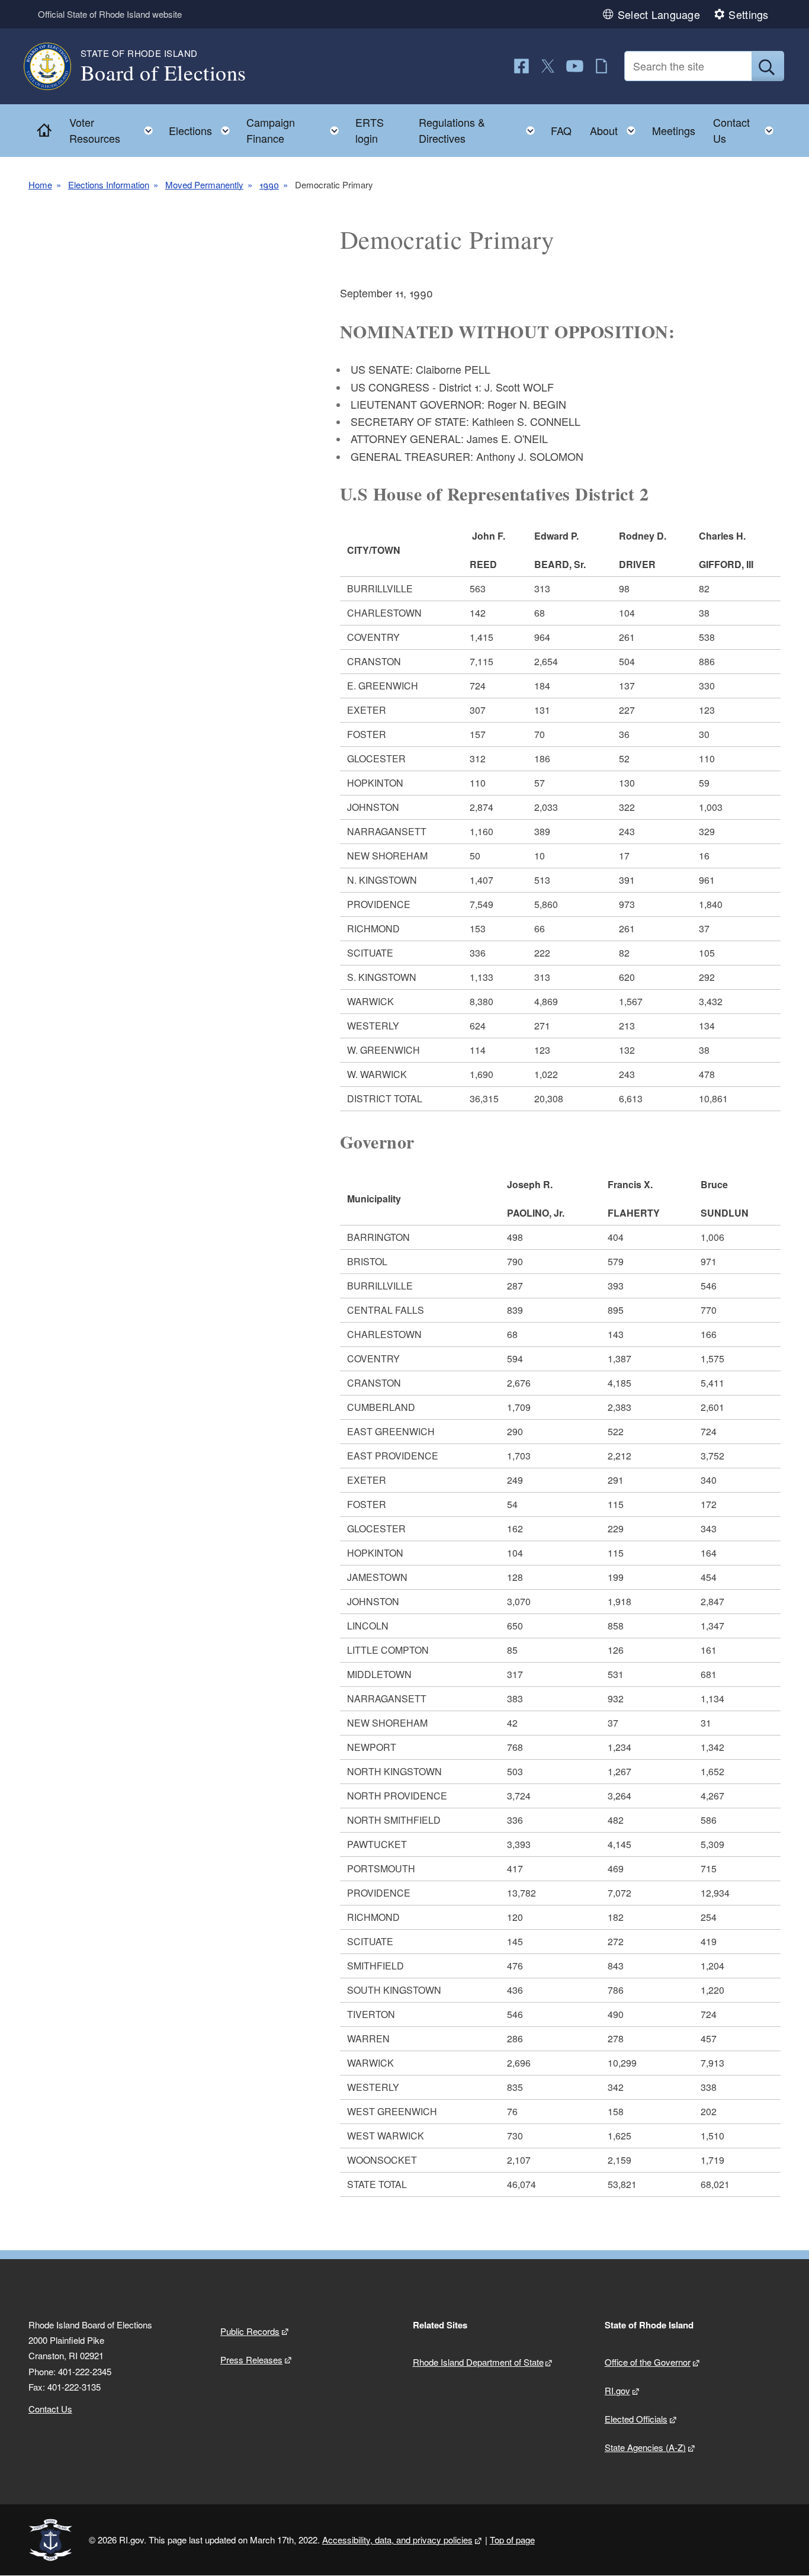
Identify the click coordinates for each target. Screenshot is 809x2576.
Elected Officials (636, 2419)
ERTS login (370, 130)
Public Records (250, 2331)
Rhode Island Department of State (478, 2362)
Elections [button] (203, 128)
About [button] (616, 128)
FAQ (561, 130)
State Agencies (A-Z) (645, 2447)
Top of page (512, 2540)
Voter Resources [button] (115, 130)
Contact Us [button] (747, 130)
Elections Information (109, 185)
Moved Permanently (204, 185)
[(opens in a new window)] (521, 66)
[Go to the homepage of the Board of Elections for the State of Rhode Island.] (54, 66)
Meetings (674, 130)
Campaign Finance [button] (296, 130)
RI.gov (617, 2390)
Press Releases (251, 2360)
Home (40, 185)
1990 (269, 185)
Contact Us (50, 2409)
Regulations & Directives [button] (480, 130)
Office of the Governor (648, 2362)
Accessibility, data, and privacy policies (397, 2540)
